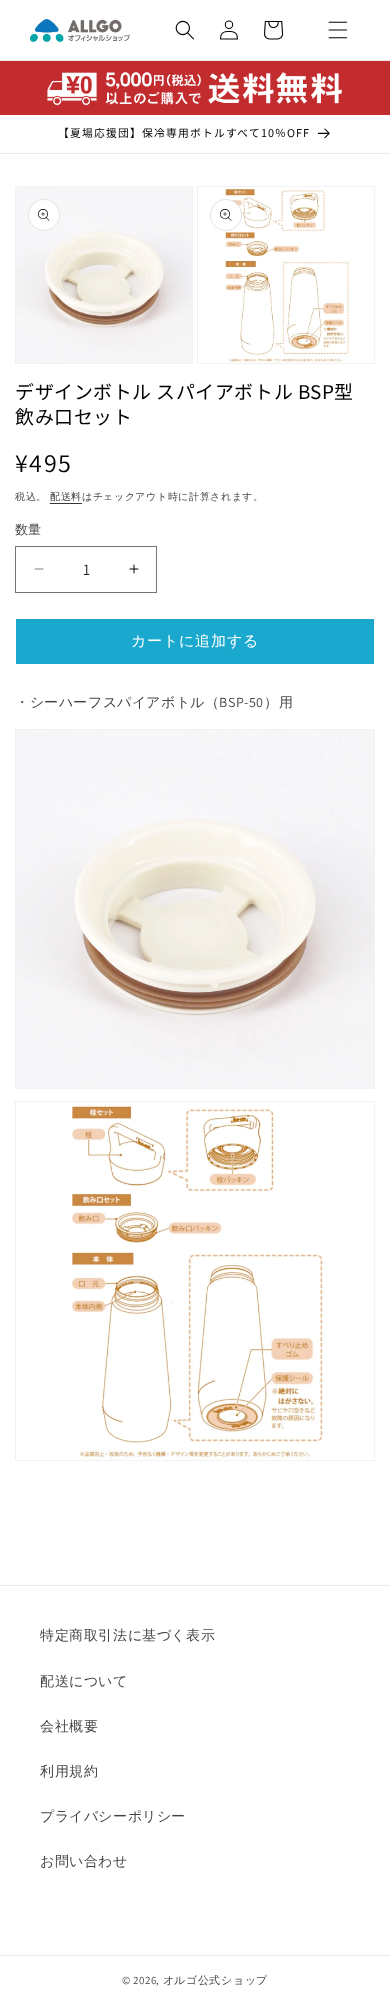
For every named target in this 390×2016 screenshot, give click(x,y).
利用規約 (69, 1771)
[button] (338, 30)
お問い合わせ (84, 1861)
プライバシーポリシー (113, 1816)
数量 (28, 529)
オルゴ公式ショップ (215, 1980)
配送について (84, 1681)
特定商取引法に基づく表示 (127, 1635)
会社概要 (69, 1726)
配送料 (66, 496)
